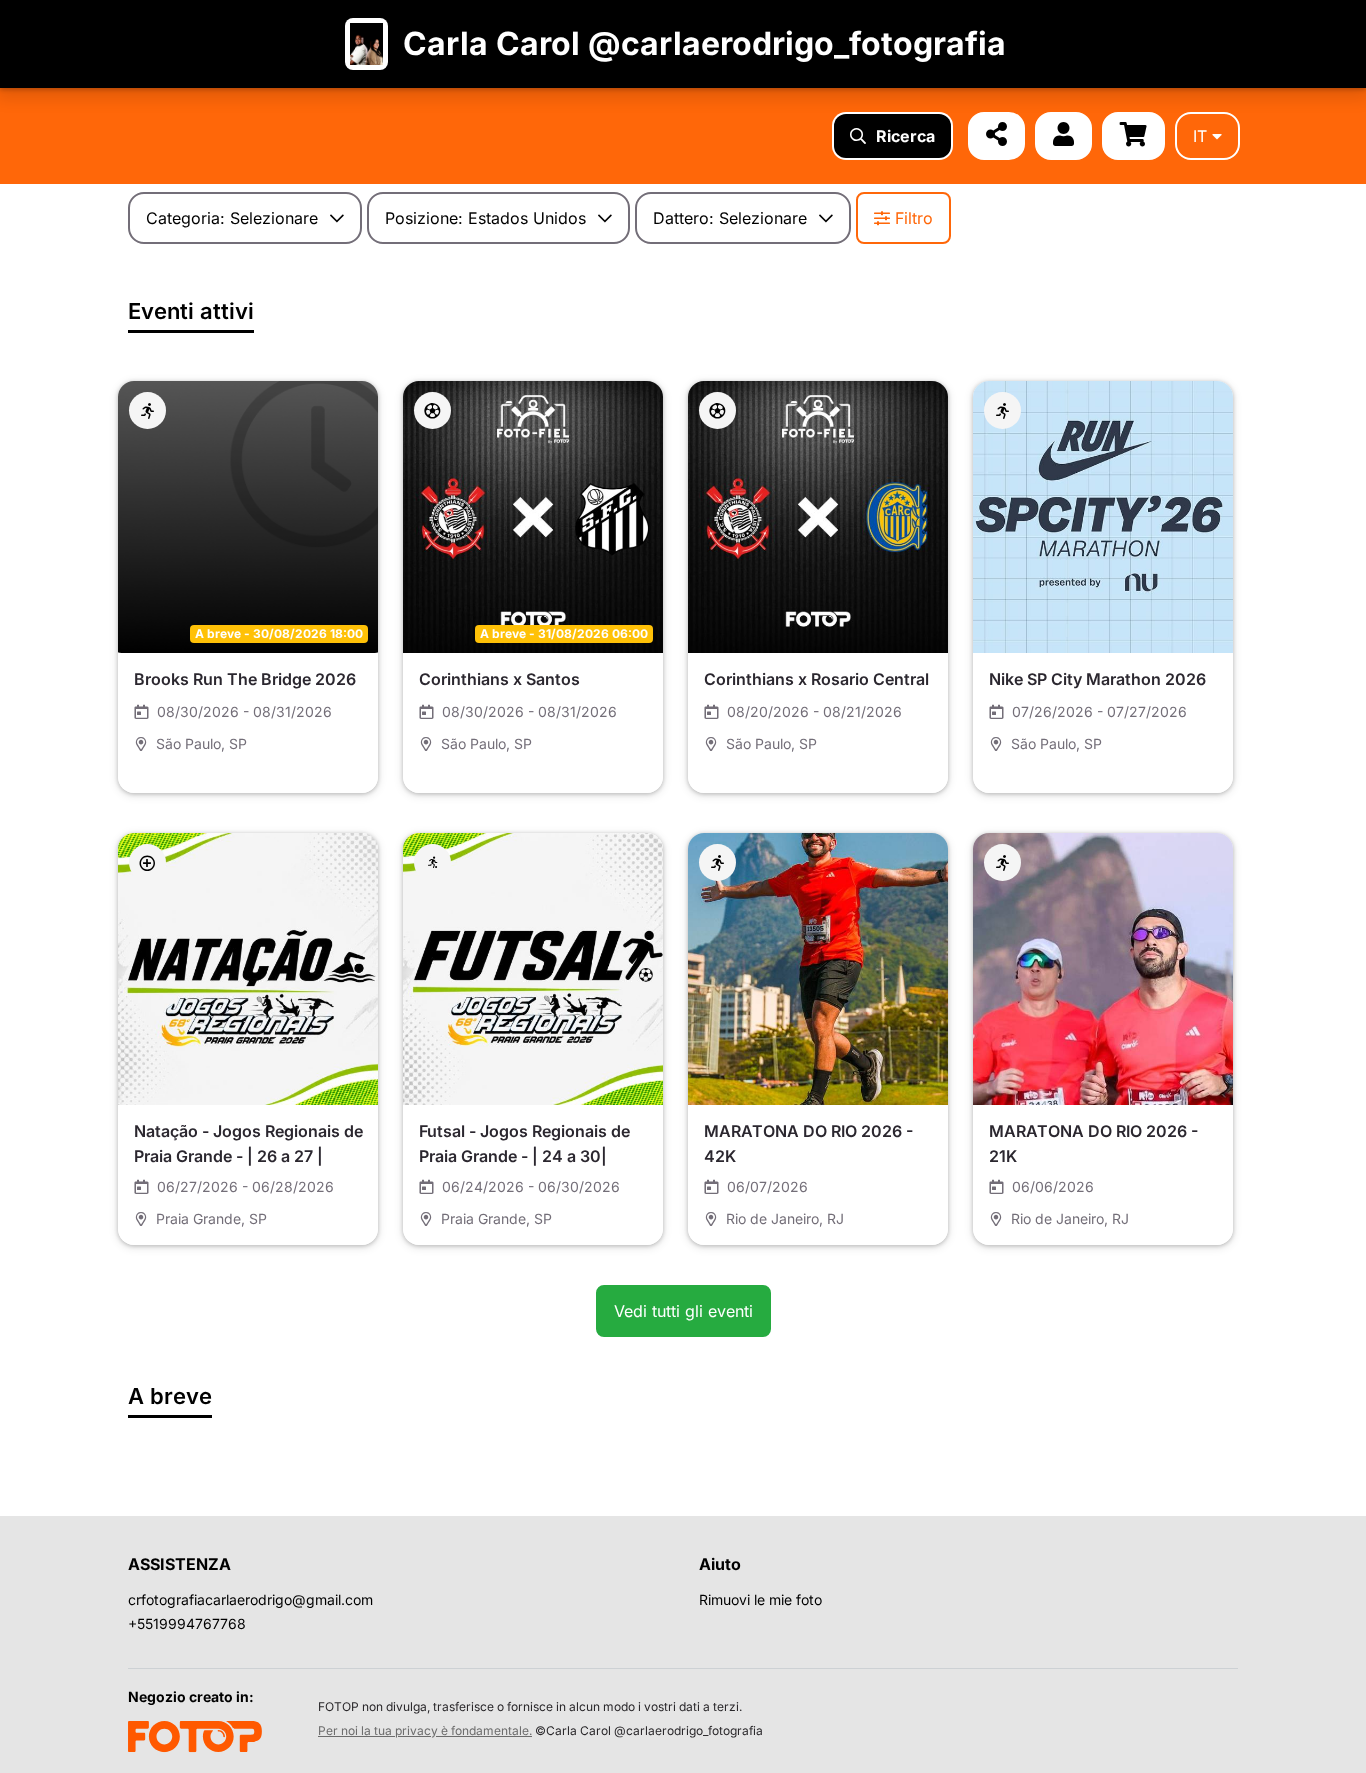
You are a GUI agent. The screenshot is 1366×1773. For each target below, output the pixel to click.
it (1200, 136)
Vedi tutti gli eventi (683, 1311)
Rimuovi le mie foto (760, 1599)
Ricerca (905, 136)
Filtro (914, 218)
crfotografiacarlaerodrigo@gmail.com (250, 1599)
